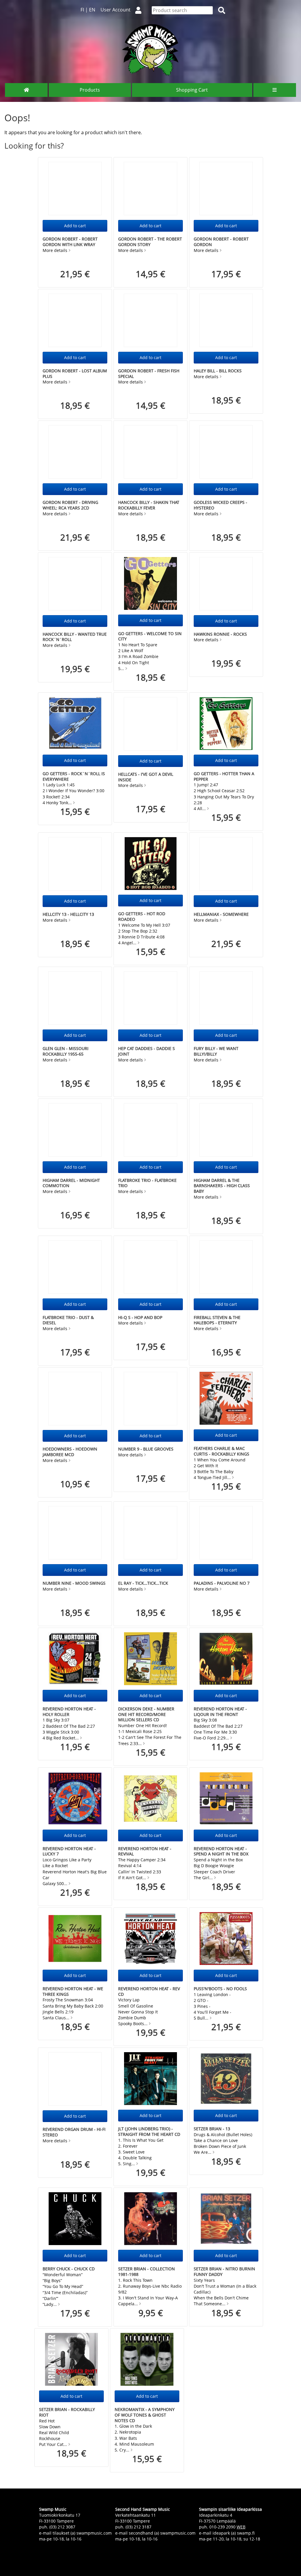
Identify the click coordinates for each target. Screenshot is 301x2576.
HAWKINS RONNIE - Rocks (220, 634)
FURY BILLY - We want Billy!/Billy (216, 1051)
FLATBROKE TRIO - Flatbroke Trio (147, 1183)
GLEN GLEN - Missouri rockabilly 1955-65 (66, 1051)
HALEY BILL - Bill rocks (218, 371)
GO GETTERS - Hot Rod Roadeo (142, 916)
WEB (241, 2527)
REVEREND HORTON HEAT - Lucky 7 (69, 1851)
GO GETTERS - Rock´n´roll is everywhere (74, 776)
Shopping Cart (192, 90)
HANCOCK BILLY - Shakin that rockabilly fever (149, 505)
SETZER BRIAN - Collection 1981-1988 (147, 2272)
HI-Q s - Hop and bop (140, 1317)
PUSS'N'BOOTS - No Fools (220, 1989)
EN (92, 10)
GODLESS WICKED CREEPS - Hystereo (220, 505)
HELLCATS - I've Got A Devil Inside (146, 777)
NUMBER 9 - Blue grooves (146, 1449)
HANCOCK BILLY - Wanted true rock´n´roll (75, 637)
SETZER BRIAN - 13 (212, 2129)
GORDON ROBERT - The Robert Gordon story (150, 242)
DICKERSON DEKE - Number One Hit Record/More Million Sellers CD (146, 1714)
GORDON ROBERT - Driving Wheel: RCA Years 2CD (70, 505)
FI (82, 10)
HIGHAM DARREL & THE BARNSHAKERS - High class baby (222, 1186)
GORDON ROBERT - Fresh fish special (149, 373)
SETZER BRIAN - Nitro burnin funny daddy (224, 2272)
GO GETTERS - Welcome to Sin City (150, 636)
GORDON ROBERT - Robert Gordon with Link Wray (70, 242)
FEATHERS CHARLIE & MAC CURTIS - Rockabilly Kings (221, 1451)
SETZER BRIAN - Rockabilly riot (67, 2412)
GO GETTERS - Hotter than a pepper (224, 776)
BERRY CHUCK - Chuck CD (69, 2269)
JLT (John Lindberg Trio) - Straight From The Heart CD (149, 2131)
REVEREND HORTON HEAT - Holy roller (69, 1712)
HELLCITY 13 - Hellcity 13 (68, 914)
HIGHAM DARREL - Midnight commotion (71, 1183)
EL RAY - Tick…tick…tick (143, 1583)
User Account (116, 10)
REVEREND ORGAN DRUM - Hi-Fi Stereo (74, 2132)
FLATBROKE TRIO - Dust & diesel (68, 1320)
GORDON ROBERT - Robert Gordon (221, 242)
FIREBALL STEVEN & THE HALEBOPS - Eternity (217, 1320)
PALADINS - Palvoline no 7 (222, 1583)
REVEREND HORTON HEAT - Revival (145, 1851)
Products (90, 90)
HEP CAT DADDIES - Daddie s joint (147, 1051)
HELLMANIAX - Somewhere (221, 914)
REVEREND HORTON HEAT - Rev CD (149, 1991)
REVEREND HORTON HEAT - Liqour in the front (220, 1712)
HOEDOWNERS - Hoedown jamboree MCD (70, 1452)
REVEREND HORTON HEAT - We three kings (73, 1991)
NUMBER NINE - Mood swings (74, 1583)
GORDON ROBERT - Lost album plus (75, 373)
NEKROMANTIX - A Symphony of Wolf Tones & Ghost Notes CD (145, 2415)
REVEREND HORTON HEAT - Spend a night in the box (221, 1851)
